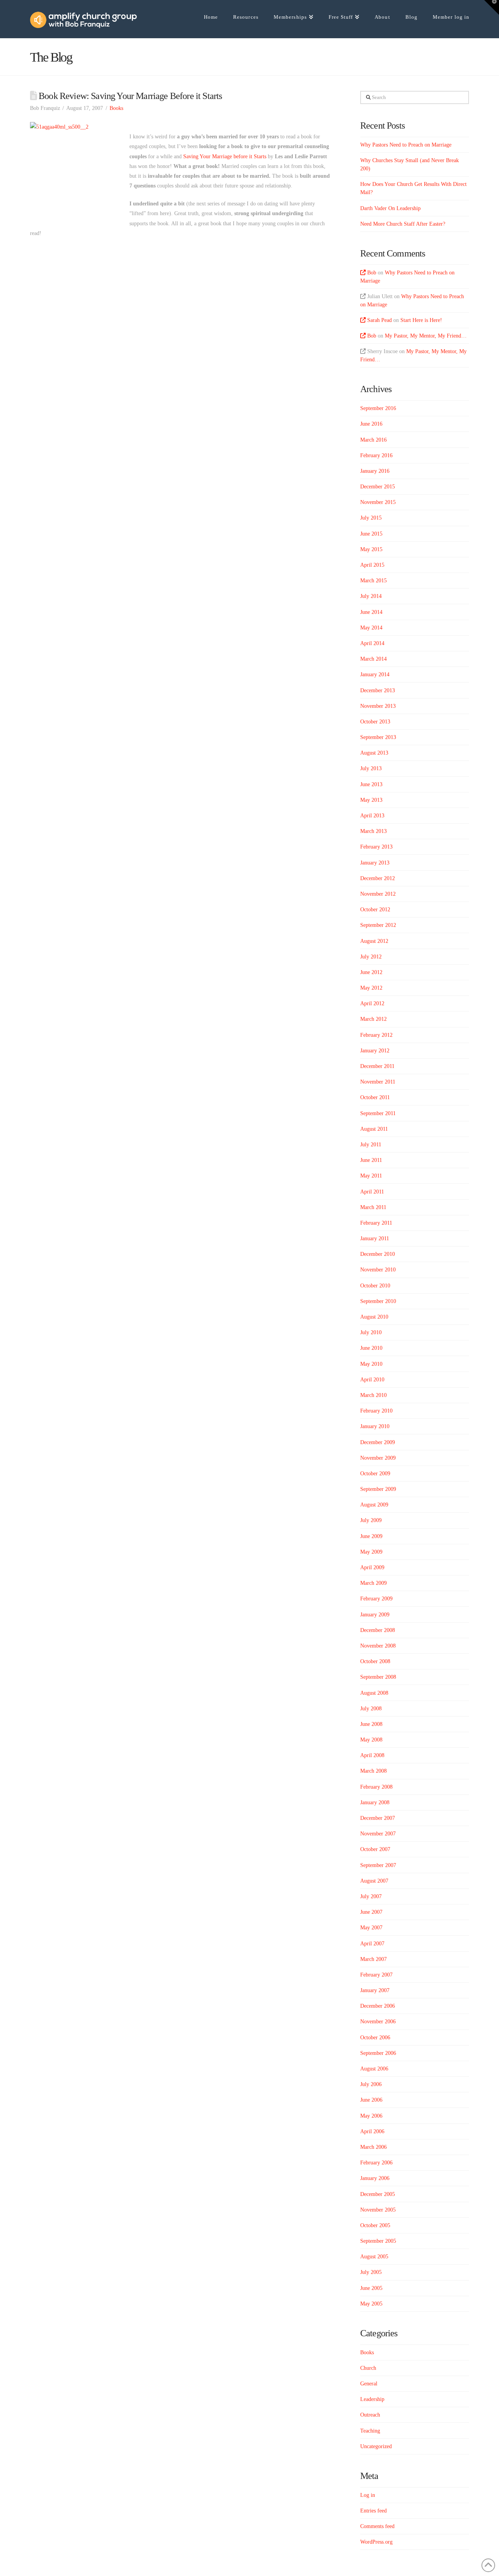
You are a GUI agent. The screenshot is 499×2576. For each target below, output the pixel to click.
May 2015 (371, 549)
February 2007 (376, 1975)
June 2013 (371, 784)
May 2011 (371, 1176)
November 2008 (378, 1646)
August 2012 (374, 941)
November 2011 (378, 1082)
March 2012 (373, 1019)
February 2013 (376, 847)
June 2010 (371, 1348)
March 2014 (373, 659)
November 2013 (378, 706)
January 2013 (375, 863)
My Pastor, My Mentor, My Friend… (426, 336)
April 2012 (372, 1003)
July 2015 (371, 518)
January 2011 (375, 1238)
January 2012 (375, 1051)
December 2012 (378, 878)
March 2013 (373, 831)
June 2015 (371, 534)
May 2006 (371, 2116)
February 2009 (376, 1599)
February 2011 (376, 1223)
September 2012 (378, 925)
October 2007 (375, 1849)
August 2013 (374, 753)
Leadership (372, 2399)
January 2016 (375, 471)
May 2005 (371, 2304)
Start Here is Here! (421, 320)
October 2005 (375, 2225)
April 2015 (372, 565)
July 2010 (371, 1332)
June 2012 (371, 972)
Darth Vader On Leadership (390, 208)
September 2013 (378, 737)
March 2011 (373, 1207)
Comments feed (377, 2526)
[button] (492, 7)
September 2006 (378, 2053)
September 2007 (378, 1865)
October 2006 (375, 2038)
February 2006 (376, 2163)
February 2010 (376, 1411)
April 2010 (372, 1380)
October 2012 (375, 910)
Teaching (370, 2431)
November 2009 (378, 1458)
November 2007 (378, 1834)
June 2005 (371, 2288)
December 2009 (378, 1442)
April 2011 (372, 1192)
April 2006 (372, 2131)
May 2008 (371, 1740)
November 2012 (378, 894)
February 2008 (376, 1787)
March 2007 (373, 1959)
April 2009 (372, 1567)
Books (116, 108)
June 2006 (371, 2100)
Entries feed (373, 2511)
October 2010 (375, 1286)
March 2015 (373, 581)
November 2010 (378, 1270)
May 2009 (371, 1552)
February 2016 (376, 455)
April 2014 (372, 643)
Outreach (370, 2415)
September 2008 (378, 1677)
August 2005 (374, 2257)
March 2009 (373, 1583)
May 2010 (371, 1364)
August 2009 (374, 1505)
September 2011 (378, 1113)
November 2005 (378, 2210)
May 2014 (371, 628)
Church (368, 2368)
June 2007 (371, 1912)
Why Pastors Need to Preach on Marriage (406, 145)
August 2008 (374, 1693)
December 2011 (377, 1066)
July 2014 (371, 596)
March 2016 (373, 440)
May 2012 (371, 988)
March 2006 (373, 2147)
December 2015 (378, 487)
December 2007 (378, 1818)
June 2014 (371, 612)
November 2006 (378, 2022)
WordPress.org (376, 2542)
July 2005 (371, 2272)
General (369, 2384)
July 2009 (371, 1520)
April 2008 (372, 1755)
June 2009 (371, 1536)
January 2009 (375, 1615)
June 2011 (371, 1160)
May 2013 (371, 800)
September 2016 (378, 408)
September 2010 (378, 1301)
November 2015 (378, 502)
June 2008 (371, 1724)
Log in (368, 2495)
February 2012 (376, 1035)
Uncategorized (376, 2446)
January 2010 (375, 1426)
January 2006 (375, 2178)
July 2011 (371, 1145)
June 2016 (371, 424)
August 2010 (374, 1317)
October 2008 (375, 1661)
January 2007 (375, 1990)
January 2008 (375, 1802)
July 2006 (371, 2084)
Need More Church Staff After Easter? (403, 224)
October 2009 (375, 1474)
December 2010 (378, 1254)
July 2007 (371, 1896)
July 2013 (371, 768)
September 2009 (378, 1489)
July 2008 (371, 1709)
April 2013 (372, 816)
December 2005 (378, 2194)
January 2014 (375, 674)
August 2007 (374, 1881)
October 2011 (375, 1097)
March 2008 (373, 1771)
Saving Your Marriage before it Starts (225, 156)
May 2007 (371, 1928)
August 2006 (374, 2069)
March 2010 (373, 1395)
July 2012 (371, 957)
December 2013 (378, 690)
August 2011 (374, 1129)
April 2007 (372, 1944)
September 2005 (378, 2241)
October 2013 (375, 722)
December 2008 (378, 1630)
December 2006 (378, 2006)
